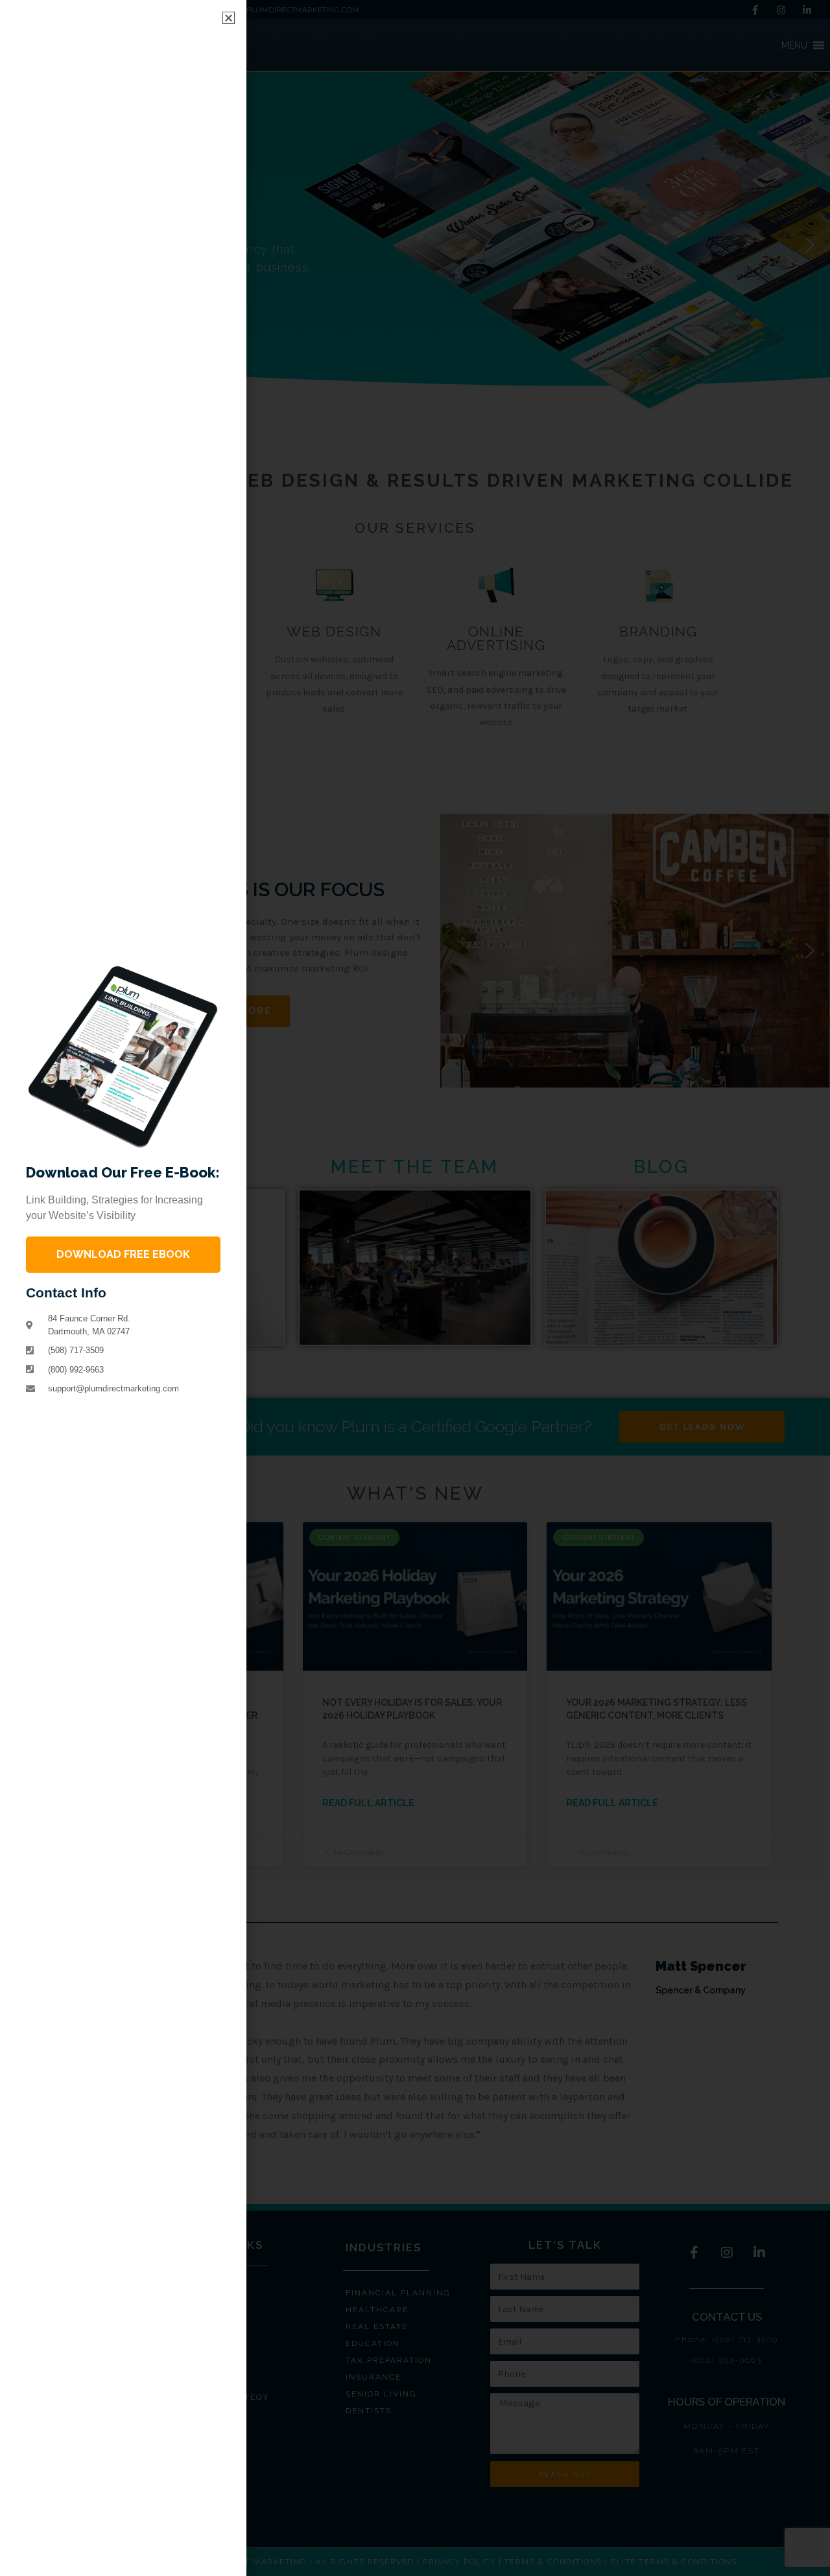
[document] (415, 1288)
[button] (229, 18)
